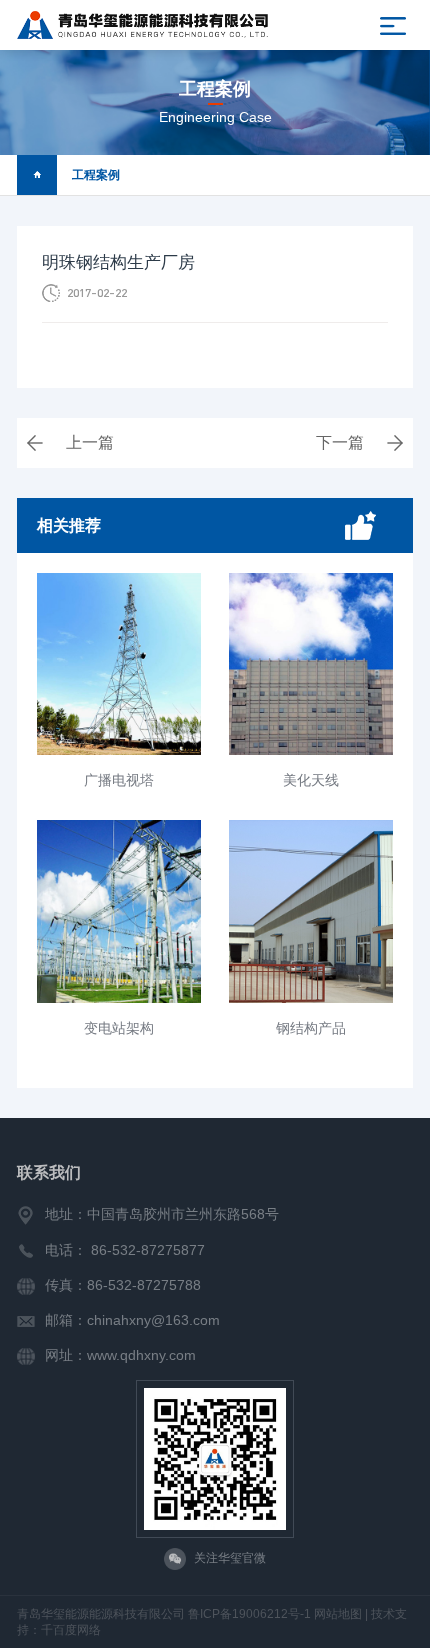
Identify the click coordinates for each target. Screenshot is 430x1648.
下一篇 (340, 442)
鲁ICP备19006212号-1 (249, 1614)
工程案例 (96, 175)
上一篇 (90, 442)
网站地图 (338, 1614)
